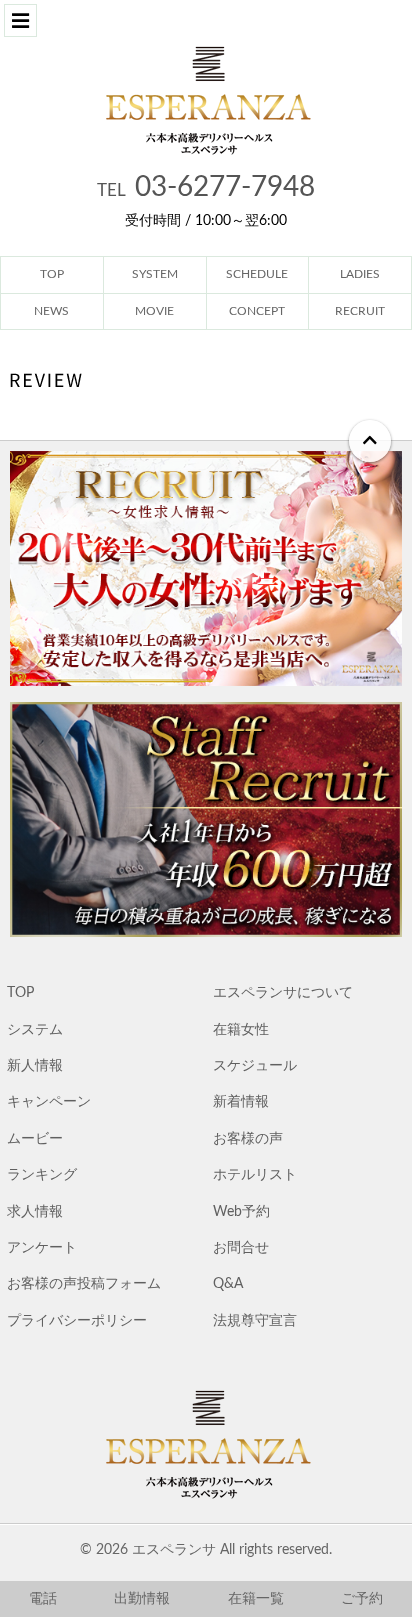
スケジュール (255, 1066)
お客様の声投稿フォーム (84, 1284)
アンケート (42, 1248)
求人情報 (35, 1212)
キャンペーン (49, 1102)
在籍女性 (241, 1030)
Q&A (228, 1284)
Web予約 (241, 1212)
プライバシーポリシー (77, 1321)
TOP (20, 993)
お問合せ (241, 1248)
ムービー (35, 1139)
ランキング (42, 1175)
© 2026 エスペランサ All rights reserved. (206, 1550)
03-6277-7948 (205, 187)
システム (35, 1030)
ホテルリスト (255, 1175)
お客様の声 (248, 1139)
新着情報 (241, 1102)
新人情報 (35, 1066)
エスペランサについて (283, 993)
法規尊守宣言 (255, 1321)
